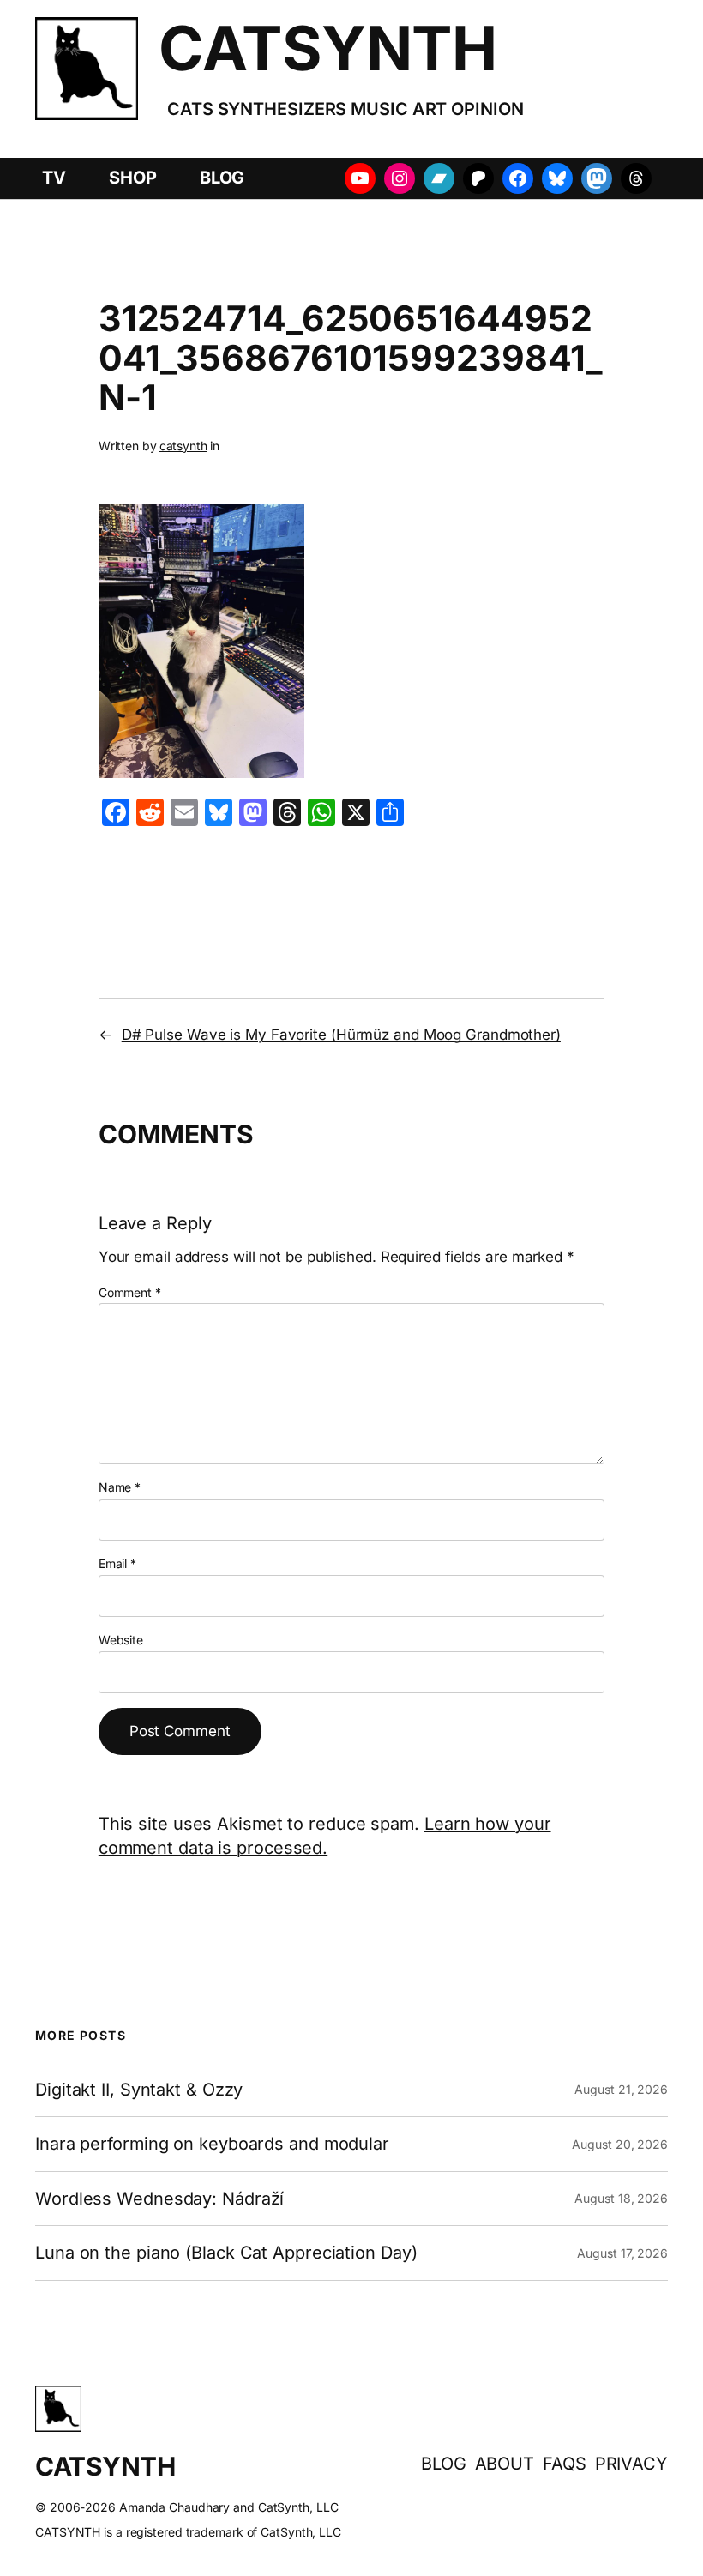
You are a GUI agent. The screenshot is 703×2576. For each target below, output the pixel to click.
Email (117, 1563)
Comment (130, 1292)
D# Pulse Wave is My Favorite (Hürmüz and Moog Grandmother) (341, 1035)
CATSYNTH (327, 48)
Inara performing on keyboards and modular (212, 2144)
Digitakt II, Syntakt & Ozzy (139, 2090)
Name (120, 1487)
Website (121, 1640)
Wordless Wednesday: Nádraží (159, 2199)
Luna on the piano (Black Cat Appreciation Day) (226, 2253)
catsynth (183, 446)
